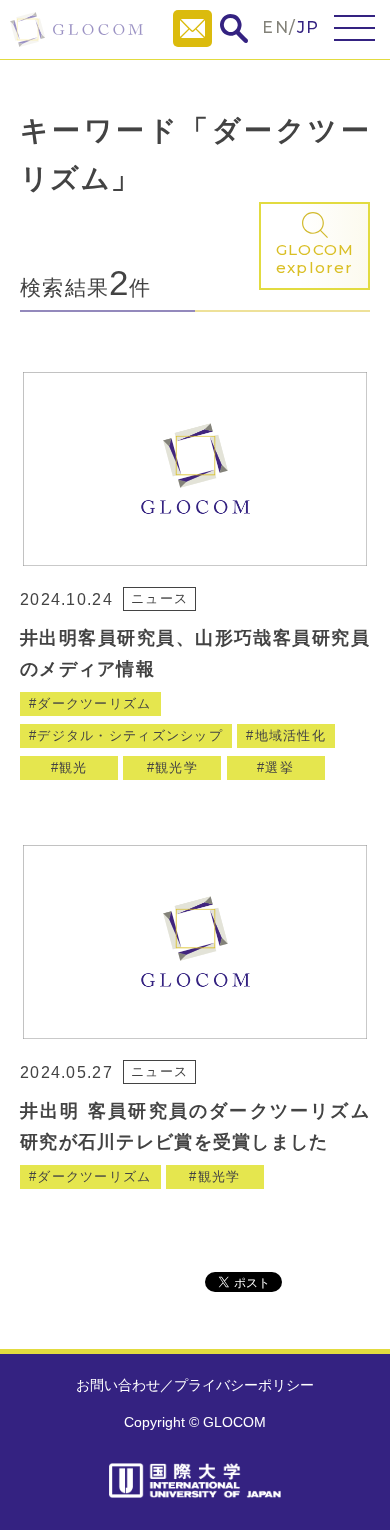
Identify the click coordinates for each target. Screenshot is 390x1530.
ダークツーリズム (94, 703)
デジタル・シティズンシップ (130, 735)
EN (275, 27)
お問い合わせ (118, 1385)
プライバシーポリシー (244, 1385)
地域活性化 (290, 735)
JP (308, 27)
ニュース (159, 598)
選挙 (279, 767)
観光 (73, 767)
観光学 (176, 767)
